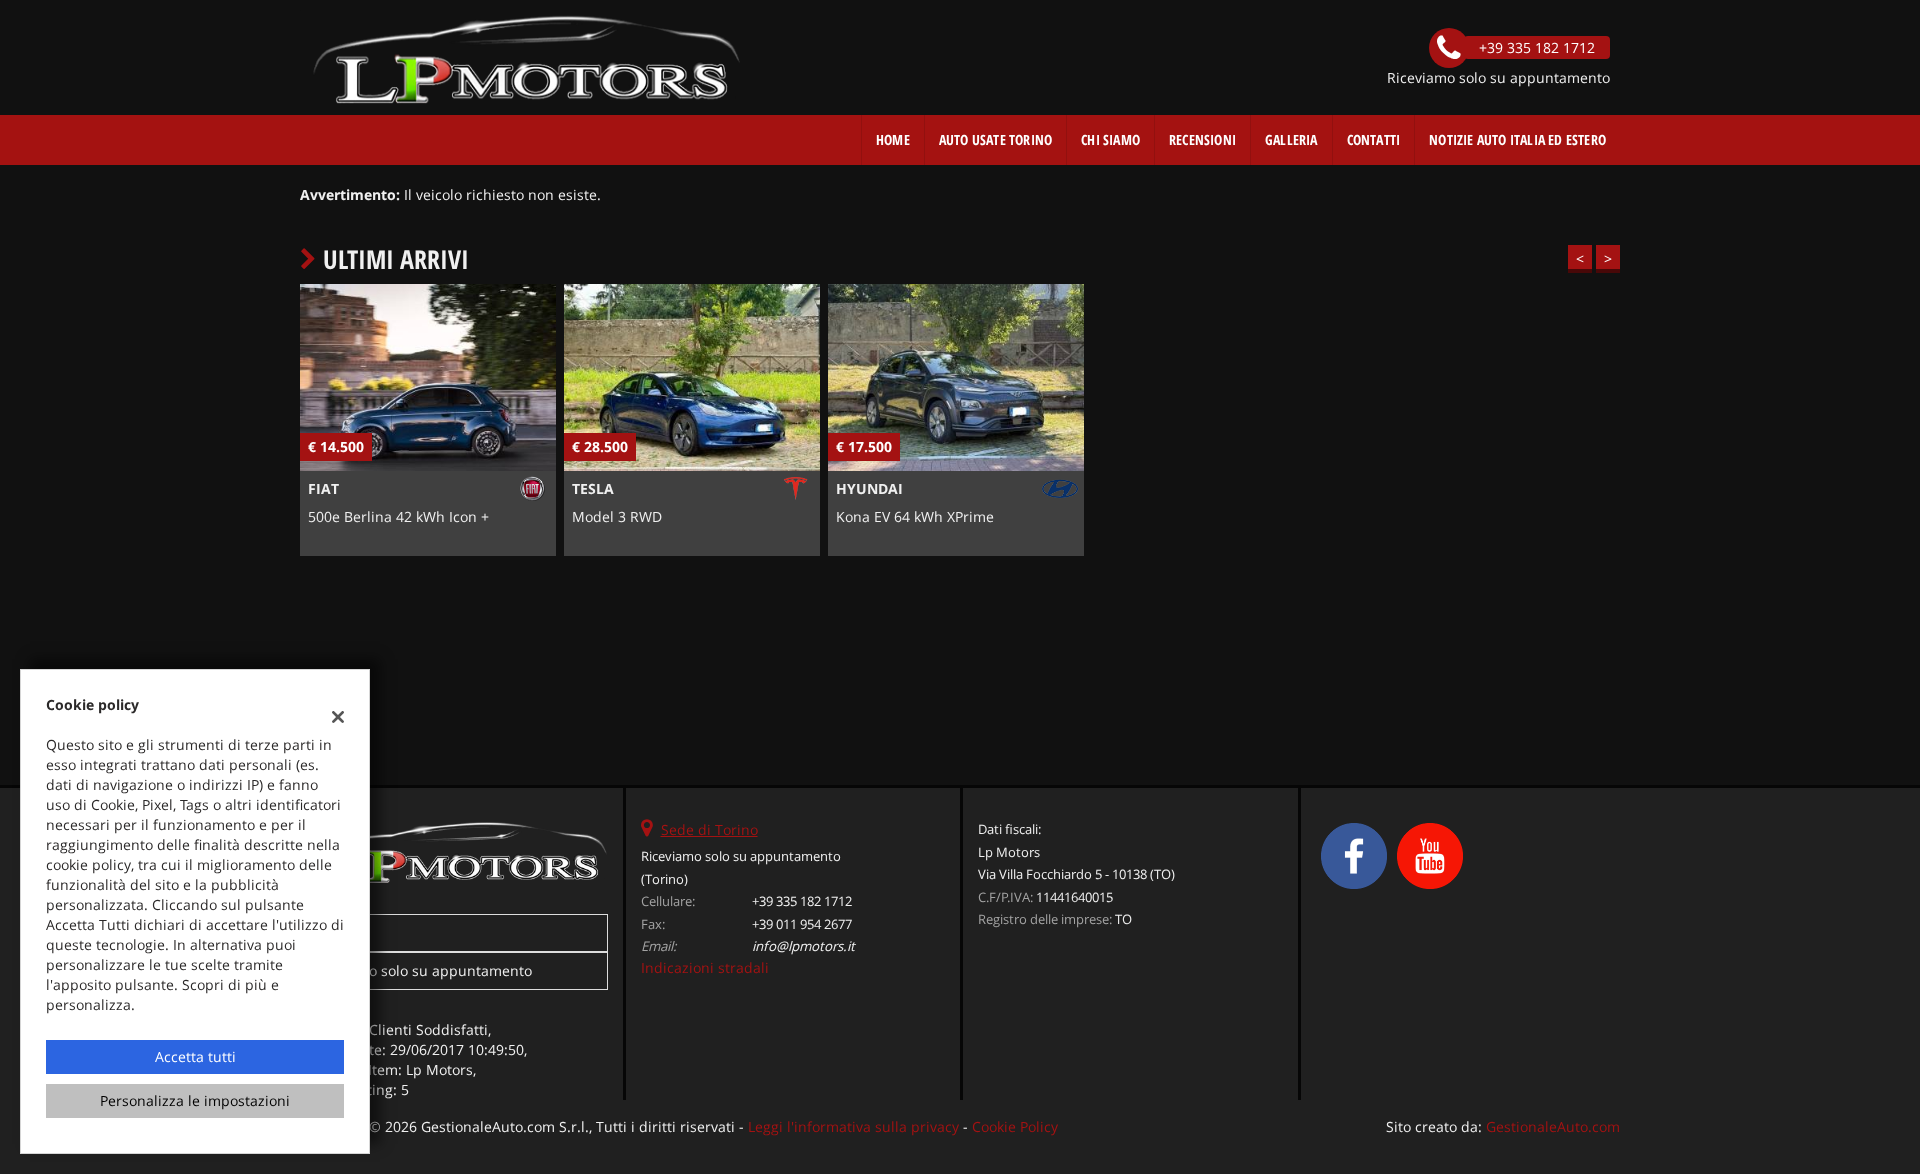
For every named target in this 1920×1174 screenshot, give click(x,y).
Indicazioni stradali (705, 967)
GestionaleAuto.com (1553, 1126)
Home (893, 139)
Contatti (1374, 139)
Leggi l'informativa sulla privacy (853, 1126)
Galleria (1291, 139)
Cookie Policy (1015, 1126)
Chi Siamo (1110, 139)
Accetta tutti (195, 1056)
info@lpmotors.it (803, 946)
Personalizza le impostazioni (195, 1100)
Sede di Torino (709, 829)
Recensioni (1202, 139)
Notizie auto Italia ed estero (1517, 139)
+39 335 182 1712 (802, 901)
